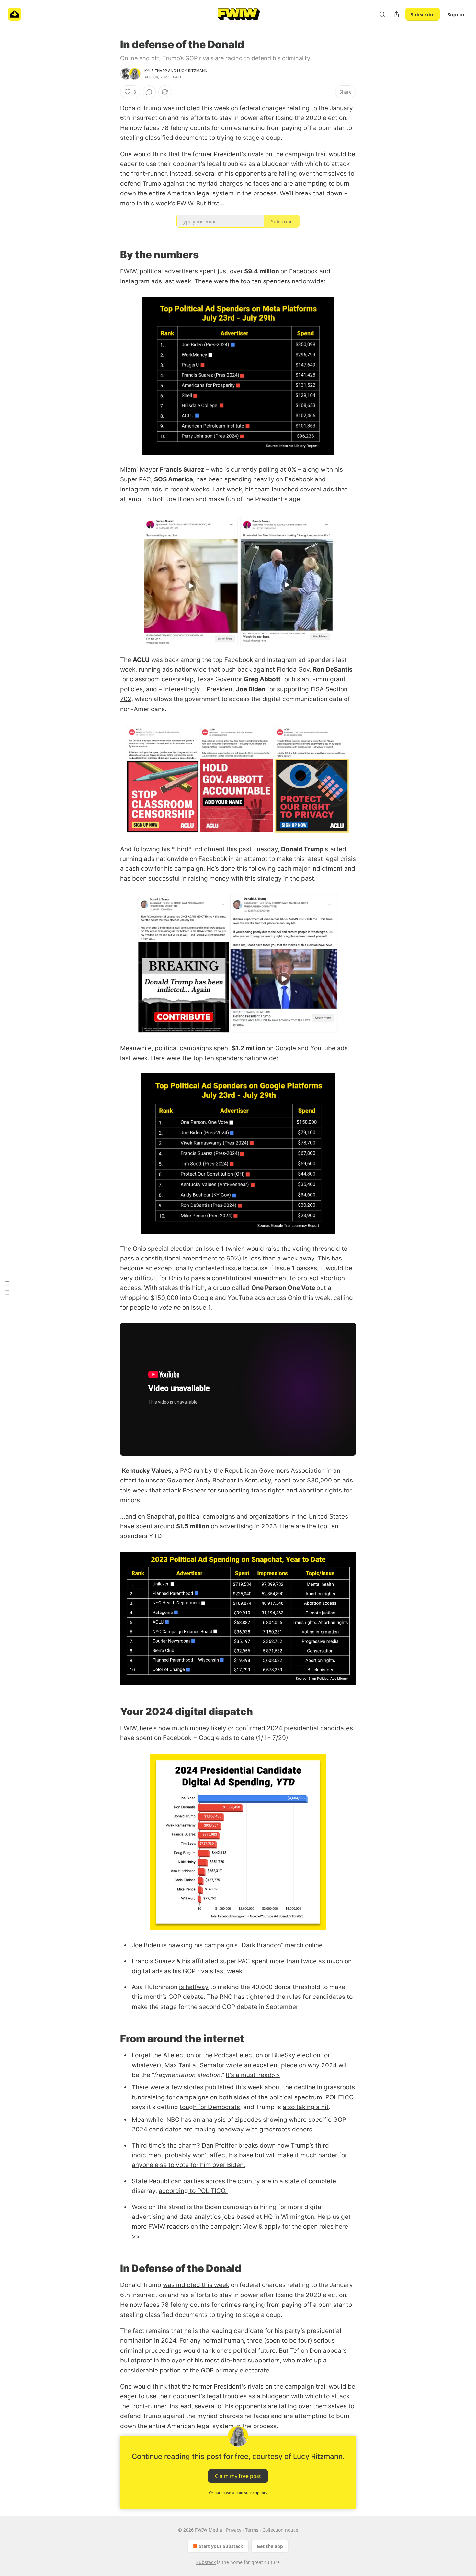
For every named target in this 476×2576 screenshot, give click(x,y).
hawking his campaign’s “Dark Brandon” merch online (245, 1945)
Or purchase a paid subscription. (238, 2493)
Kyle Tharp (156, 71)
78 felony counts (186, 2305)
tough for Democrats (210, 2107)
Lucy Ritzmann (192, 71)
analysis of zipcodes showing (244, 2120)
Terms (252, 2530)
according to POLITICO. (193, 2191)
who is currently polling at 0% (254, 470)
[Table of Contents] (7, 1288)
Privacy (234, 2530)
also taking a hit (306, 2107)
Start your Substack (221, 2546)
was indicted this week (196, 2285)
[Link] (111, 255)
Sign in (456, 14)
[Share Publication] (396, 14)
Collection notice (280, 2530)
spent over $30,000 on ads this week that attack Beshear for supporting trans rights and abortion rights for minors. (237, 1490)
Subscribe (423, 14)
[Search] (382, 14)
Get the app (270, 2546)
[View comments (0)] (149, 92)
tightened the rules (274, 1997)
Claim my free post (238, 2476)
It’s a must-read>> (253, 2075)
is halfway (194, 1987)
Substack (206, 2562)
